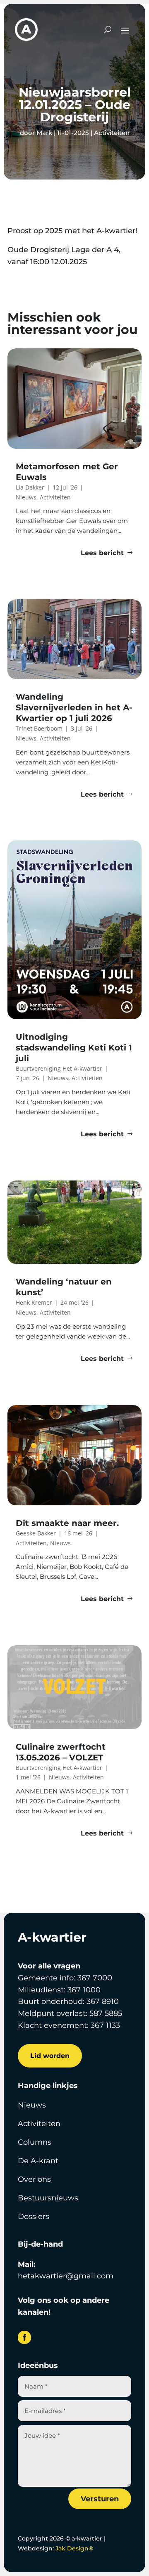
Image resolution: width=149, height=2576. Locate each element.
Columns (35, 2142)
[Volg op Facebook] (24, 2337)
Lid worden (50, 2056)
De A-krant (38, 2161)
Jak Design (74, 2548)
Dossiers (34, 2216)
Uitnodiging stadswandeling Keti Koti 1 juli (74, 1048)
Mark (44, 133)
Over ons (34, 2179)
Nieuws (32, 2105)
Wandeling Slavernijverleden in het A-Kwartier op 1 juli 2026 (74, 707)
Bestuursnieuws (48, 2198)
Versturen (100, 2499)
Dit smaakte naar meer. (68, 1523)
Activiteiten (112, 133)
